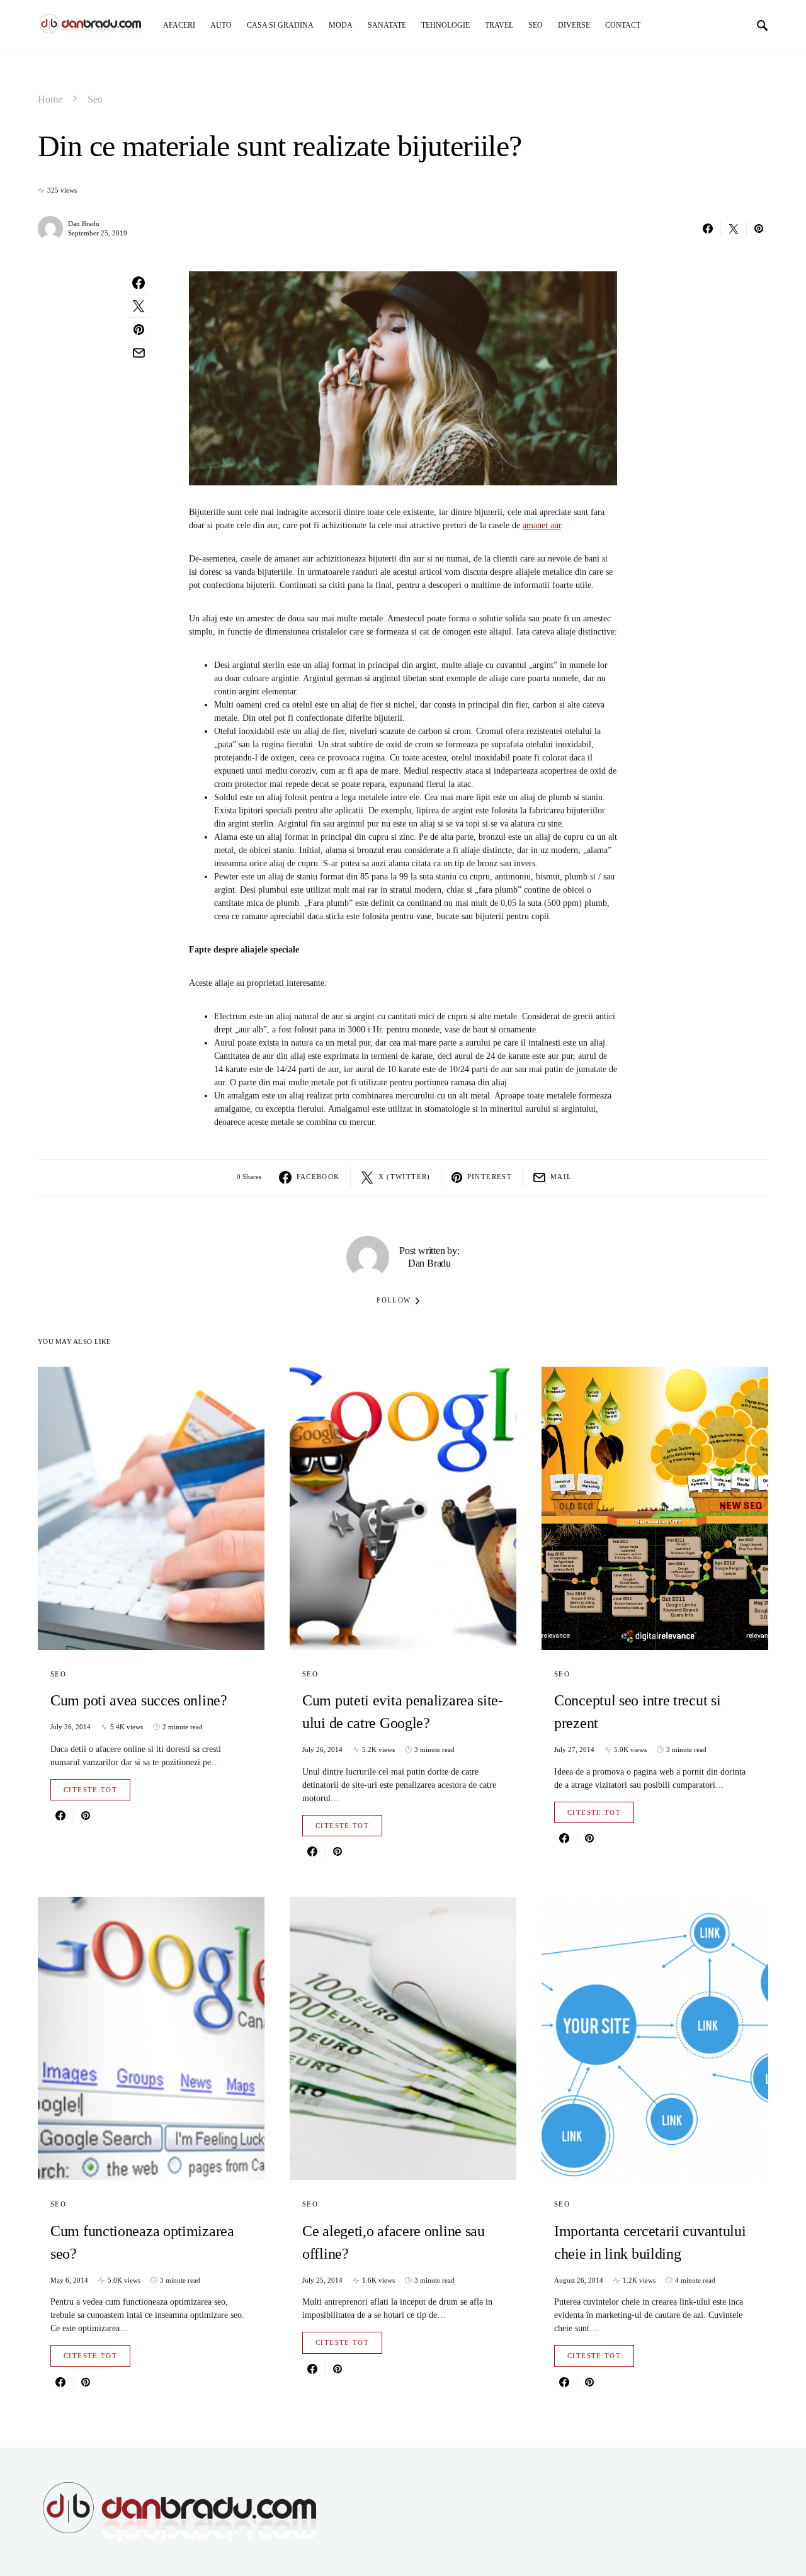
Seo (95, 99)
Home (50, 99)
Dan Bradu (84, 223)
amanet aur (542, 525)
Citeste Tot (90, 1790)
